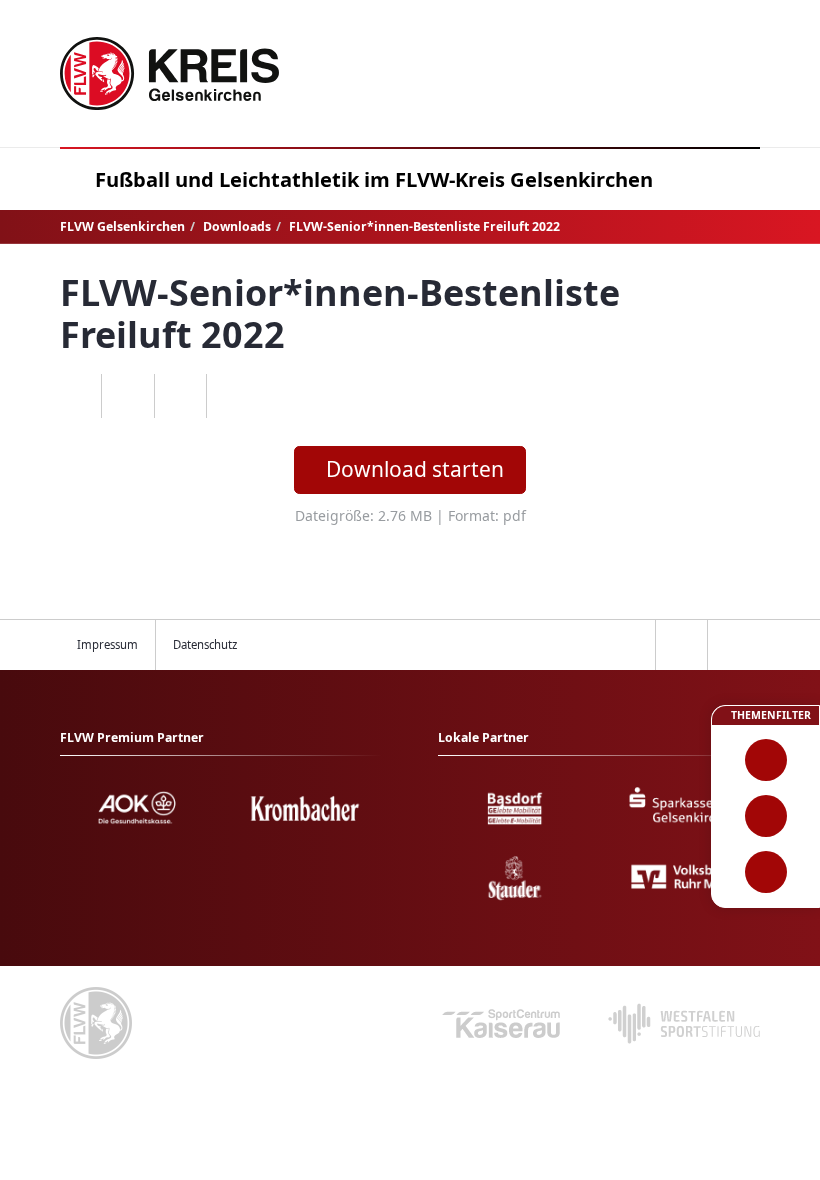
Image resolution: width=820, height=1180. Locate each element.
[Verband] (765, 872)
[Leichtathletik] (765, 816)
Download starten (415, 469)
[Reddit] (232, 396)
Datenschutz (205, 644)
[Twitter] (180, 396)
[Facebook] (127, 396)
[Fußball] (765, 760)
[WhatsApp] (75, 396)
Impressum (107, 644)
